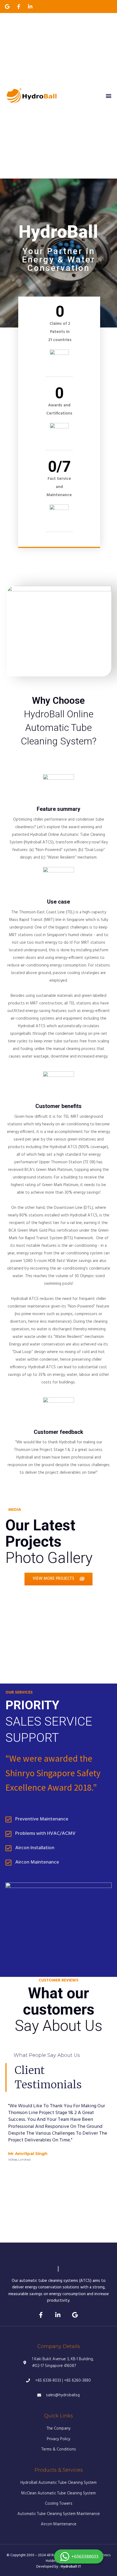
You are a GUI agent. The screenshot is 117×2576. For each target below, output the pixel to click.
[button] (108, 96)
